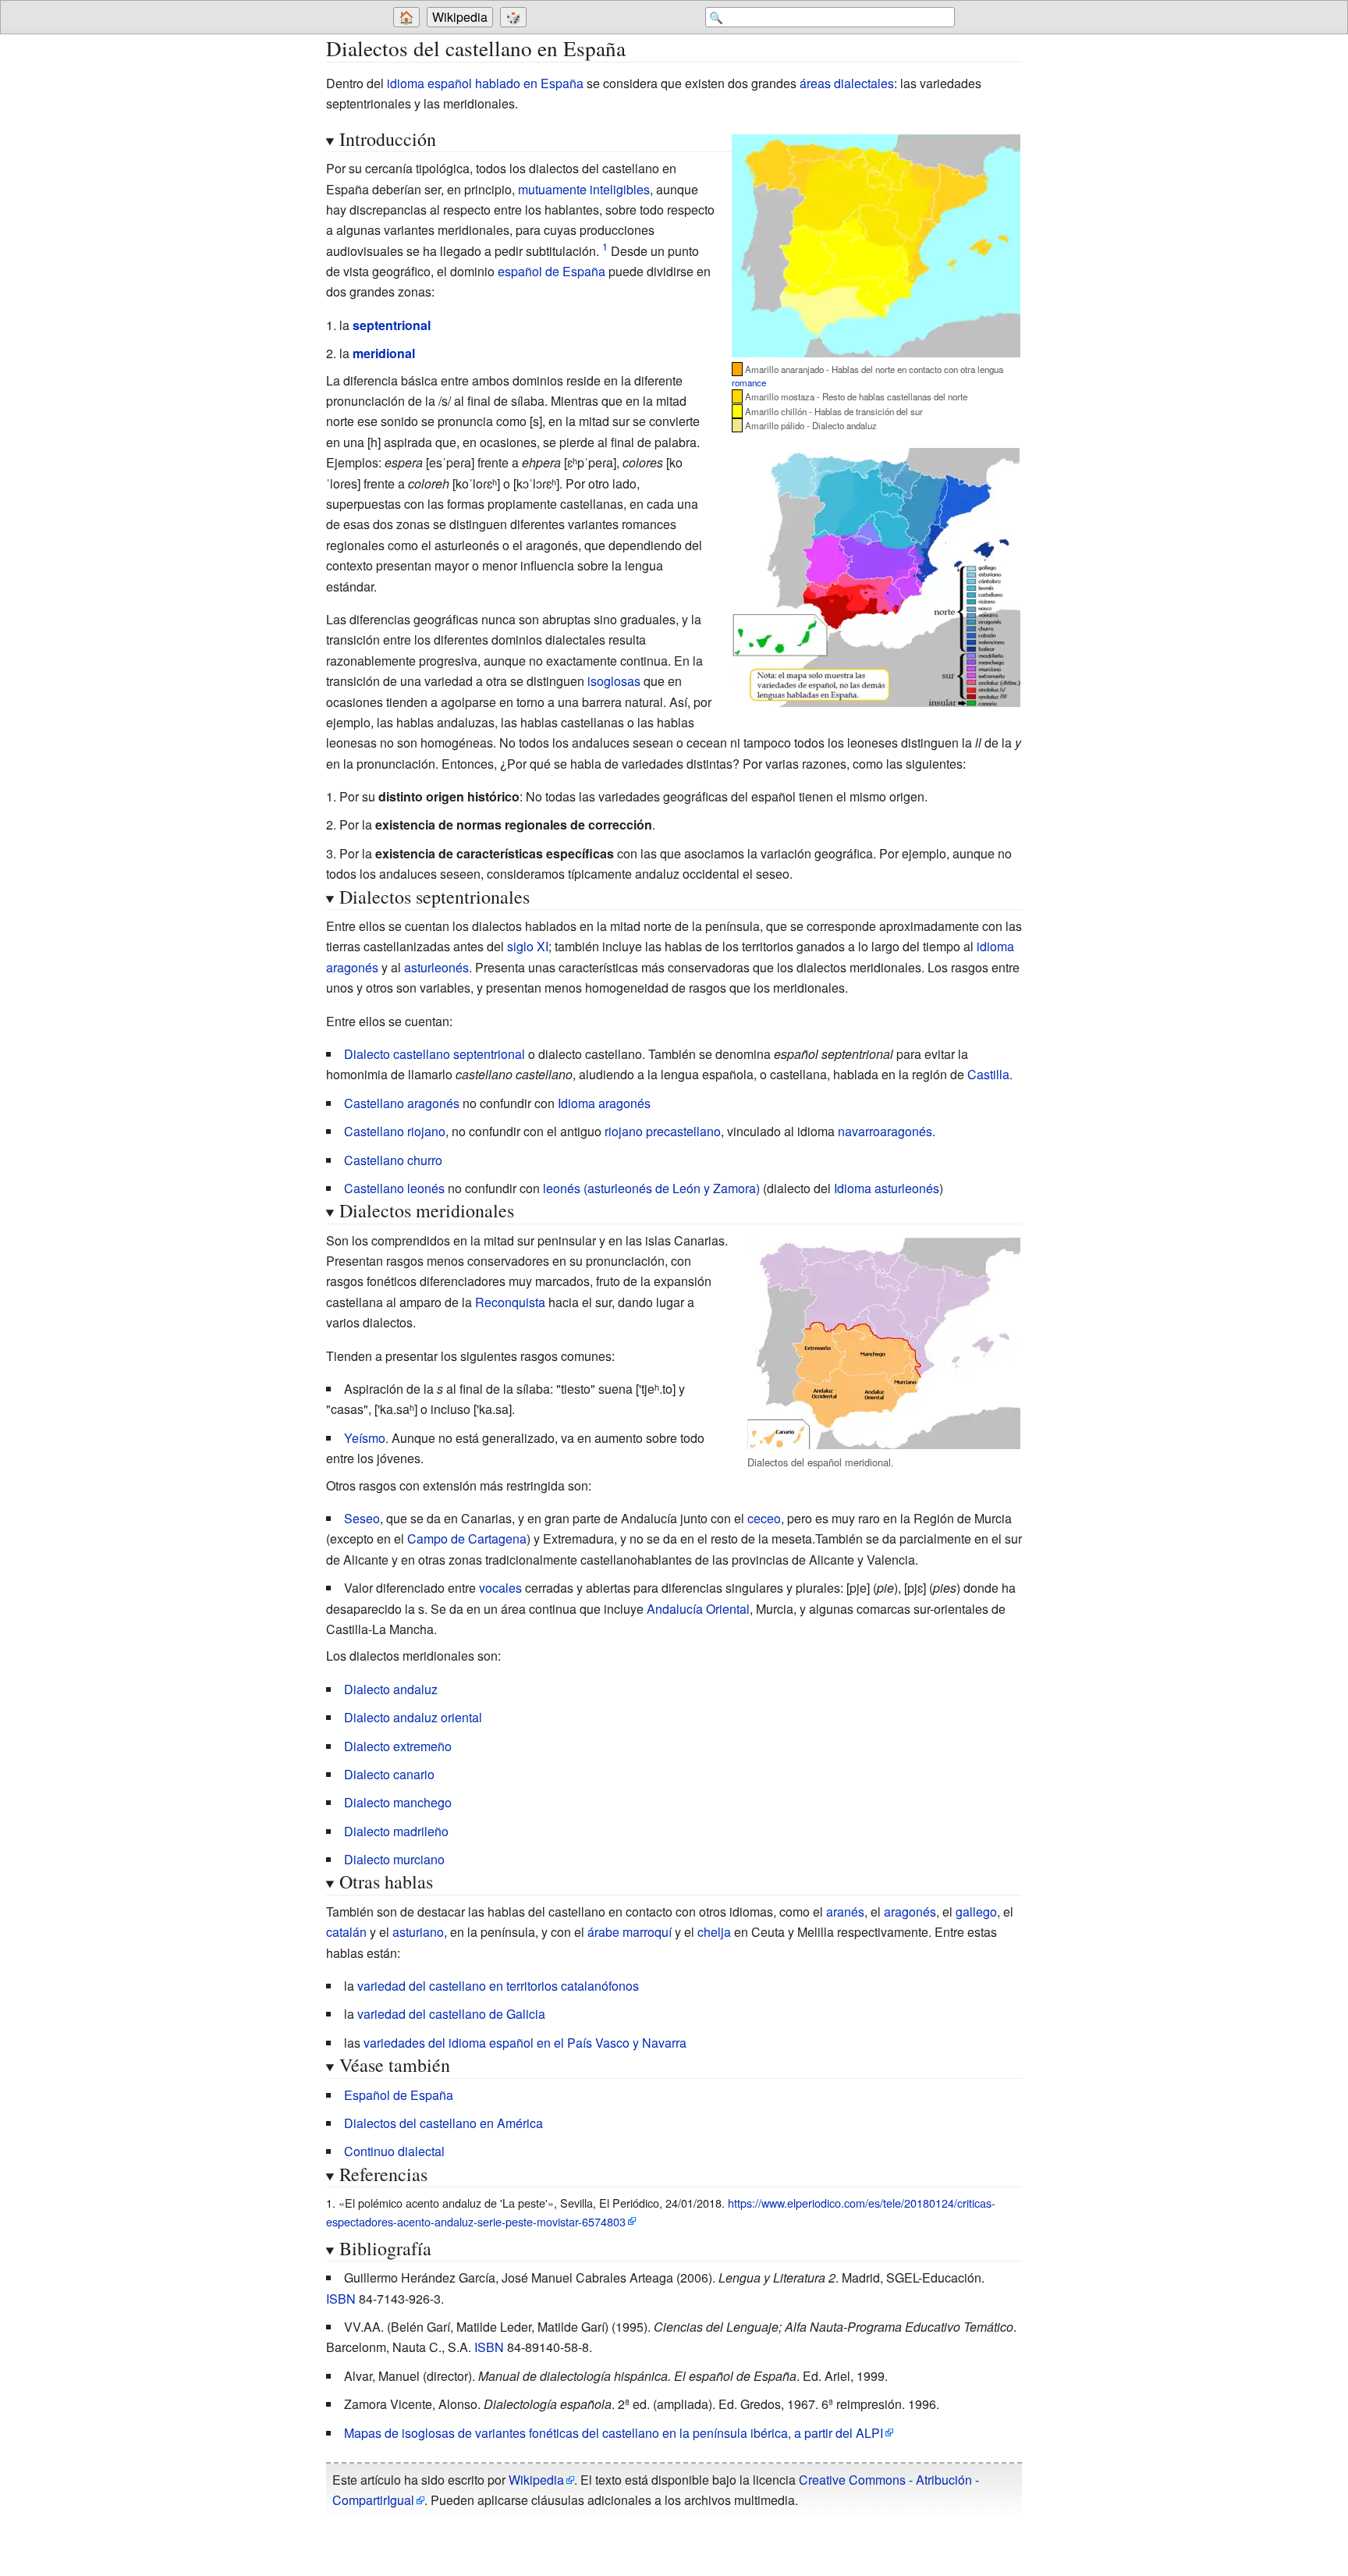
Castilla (988, 1074)
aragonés (910, 1912)
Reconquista (510, 1302)
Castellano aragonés (402, 1103)
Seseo (362, 1518)
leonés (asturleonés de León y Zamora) (651, 1188)
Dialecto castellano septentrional (435, 1054)
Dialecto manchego (398, 1802)
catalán (346, 1932)
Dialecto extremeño (398, 1746)
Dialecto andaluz (391, 1689)
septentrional (392, 325)
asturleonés (436, 967)
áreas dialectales (847, 83)
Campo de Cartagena (467, 1538)
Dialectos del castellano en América (443, 2123)
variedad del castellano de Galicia (451, 2014)
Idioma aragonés (604, 1103)
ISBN (341, 2299)
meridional (384, 353)
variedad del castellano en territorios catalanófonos (498, 1986)
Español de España (399, 2095)
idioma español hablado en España (485, 83)
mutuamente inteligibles (584, 189)
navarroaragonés (885, 1131)
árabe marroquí (630, 1932)
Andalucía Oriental (698, 1609)
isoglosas (614, 681)
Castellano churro (393, 1160)
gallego (976, 1912)
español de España (552, 271)
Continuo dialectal (394, 2151)
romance (749, 382)
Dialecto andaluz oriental (413, 1717)
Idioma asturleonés (887, 1188)
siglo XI (528, 946)
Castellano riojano (395, 1131)
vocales (500, 1588)
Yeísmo (365, 1438)
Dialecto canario (389, 1774)
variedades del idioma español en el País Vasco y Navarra (525, 2043)
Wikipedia (460, 17)
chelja (714, 1932)
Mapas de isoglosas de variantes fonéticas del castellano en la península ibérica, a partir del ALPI (614, 2433)
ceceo (764, 1518)
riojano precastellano (663, 1131)
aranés (845, 1912)
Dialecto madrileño (396, 1831)
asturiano (418, 1932)
